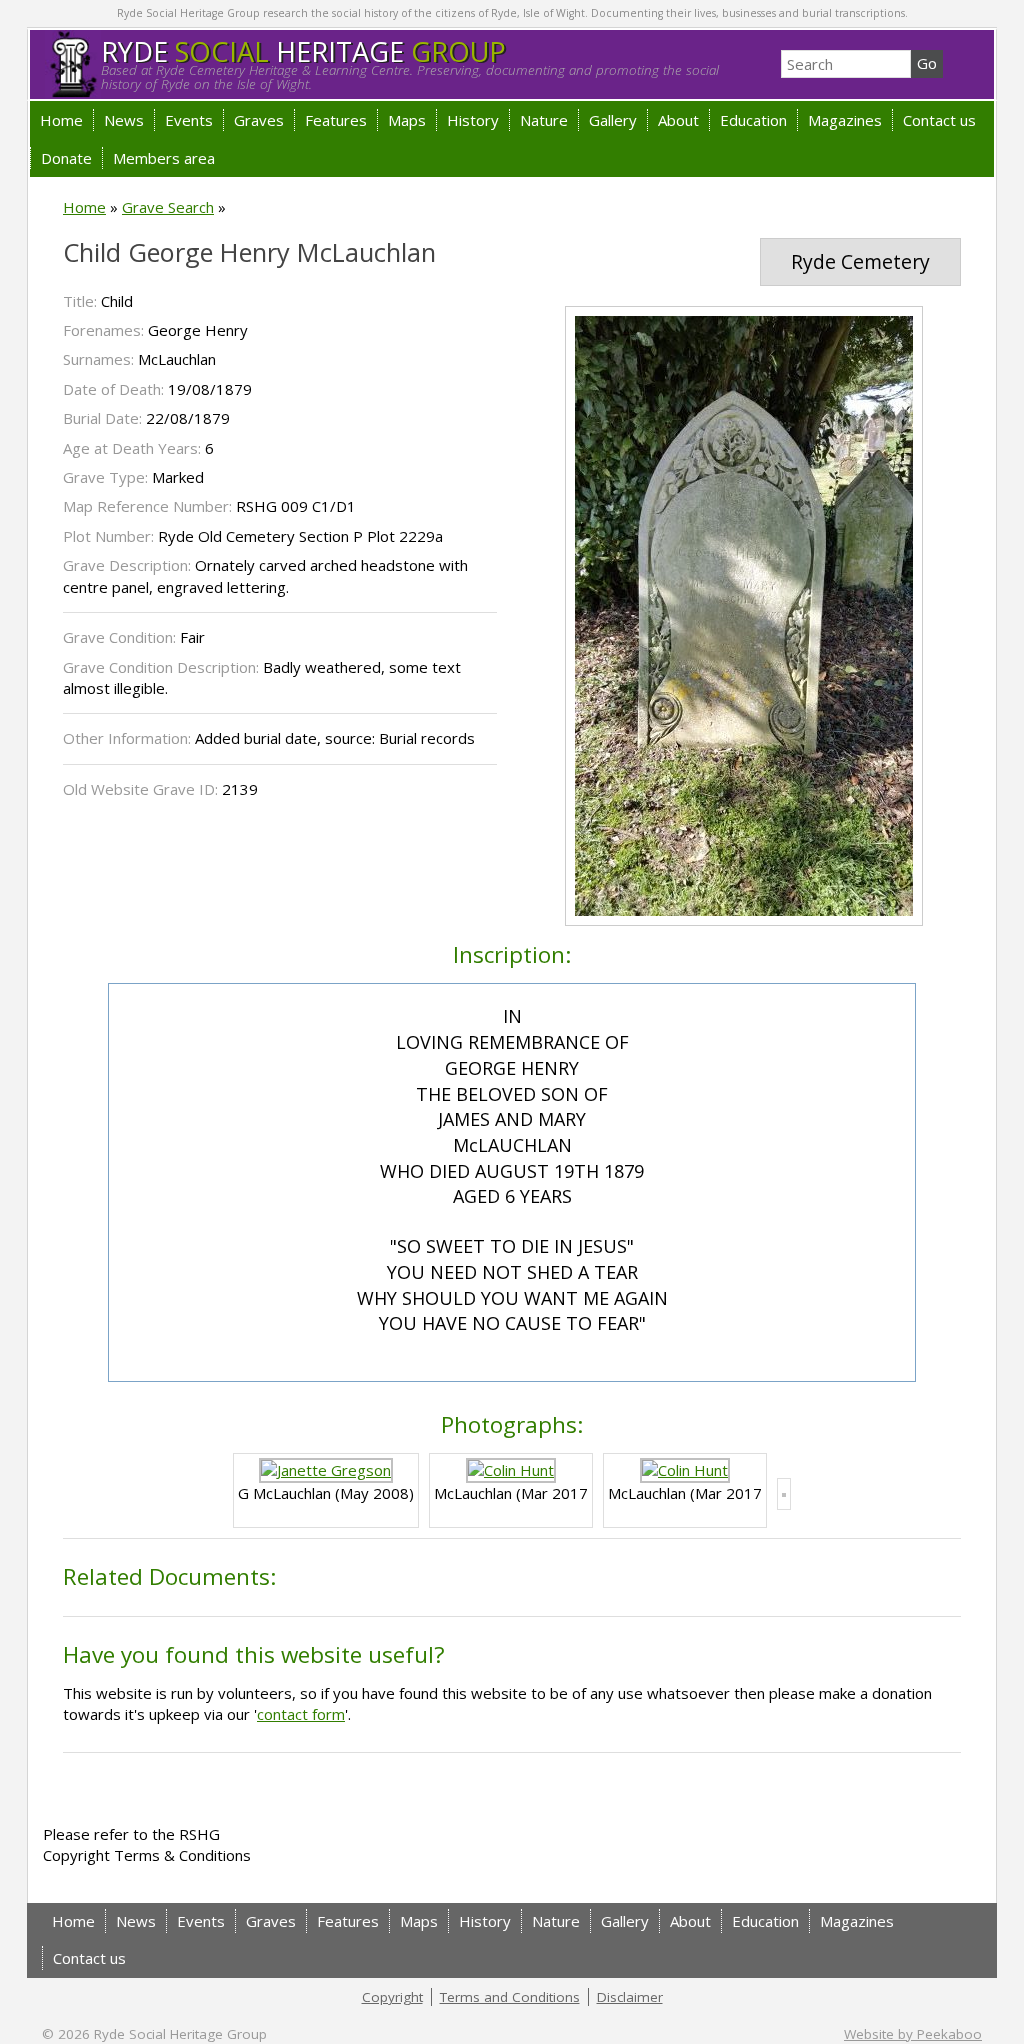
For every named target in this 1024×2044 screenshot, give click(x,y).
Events (189, 120)
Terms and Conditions (510, 1997)
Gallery (613, 120)
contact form (301, 1714)
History (473, 120)
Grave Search (168, 207)
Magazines (845, 120)
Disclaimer (630, 1997)
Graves (259, 120)
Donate (66, 158)
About (678, 120)
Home (61, 120)
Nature (544, 120)
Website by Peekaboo (913, 2034)
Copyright (392, 1997)
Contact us (939, 120)
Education (753, 120)
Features (336, 120)
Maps (407, 120)
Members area (164, 158)
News (124, 120)
